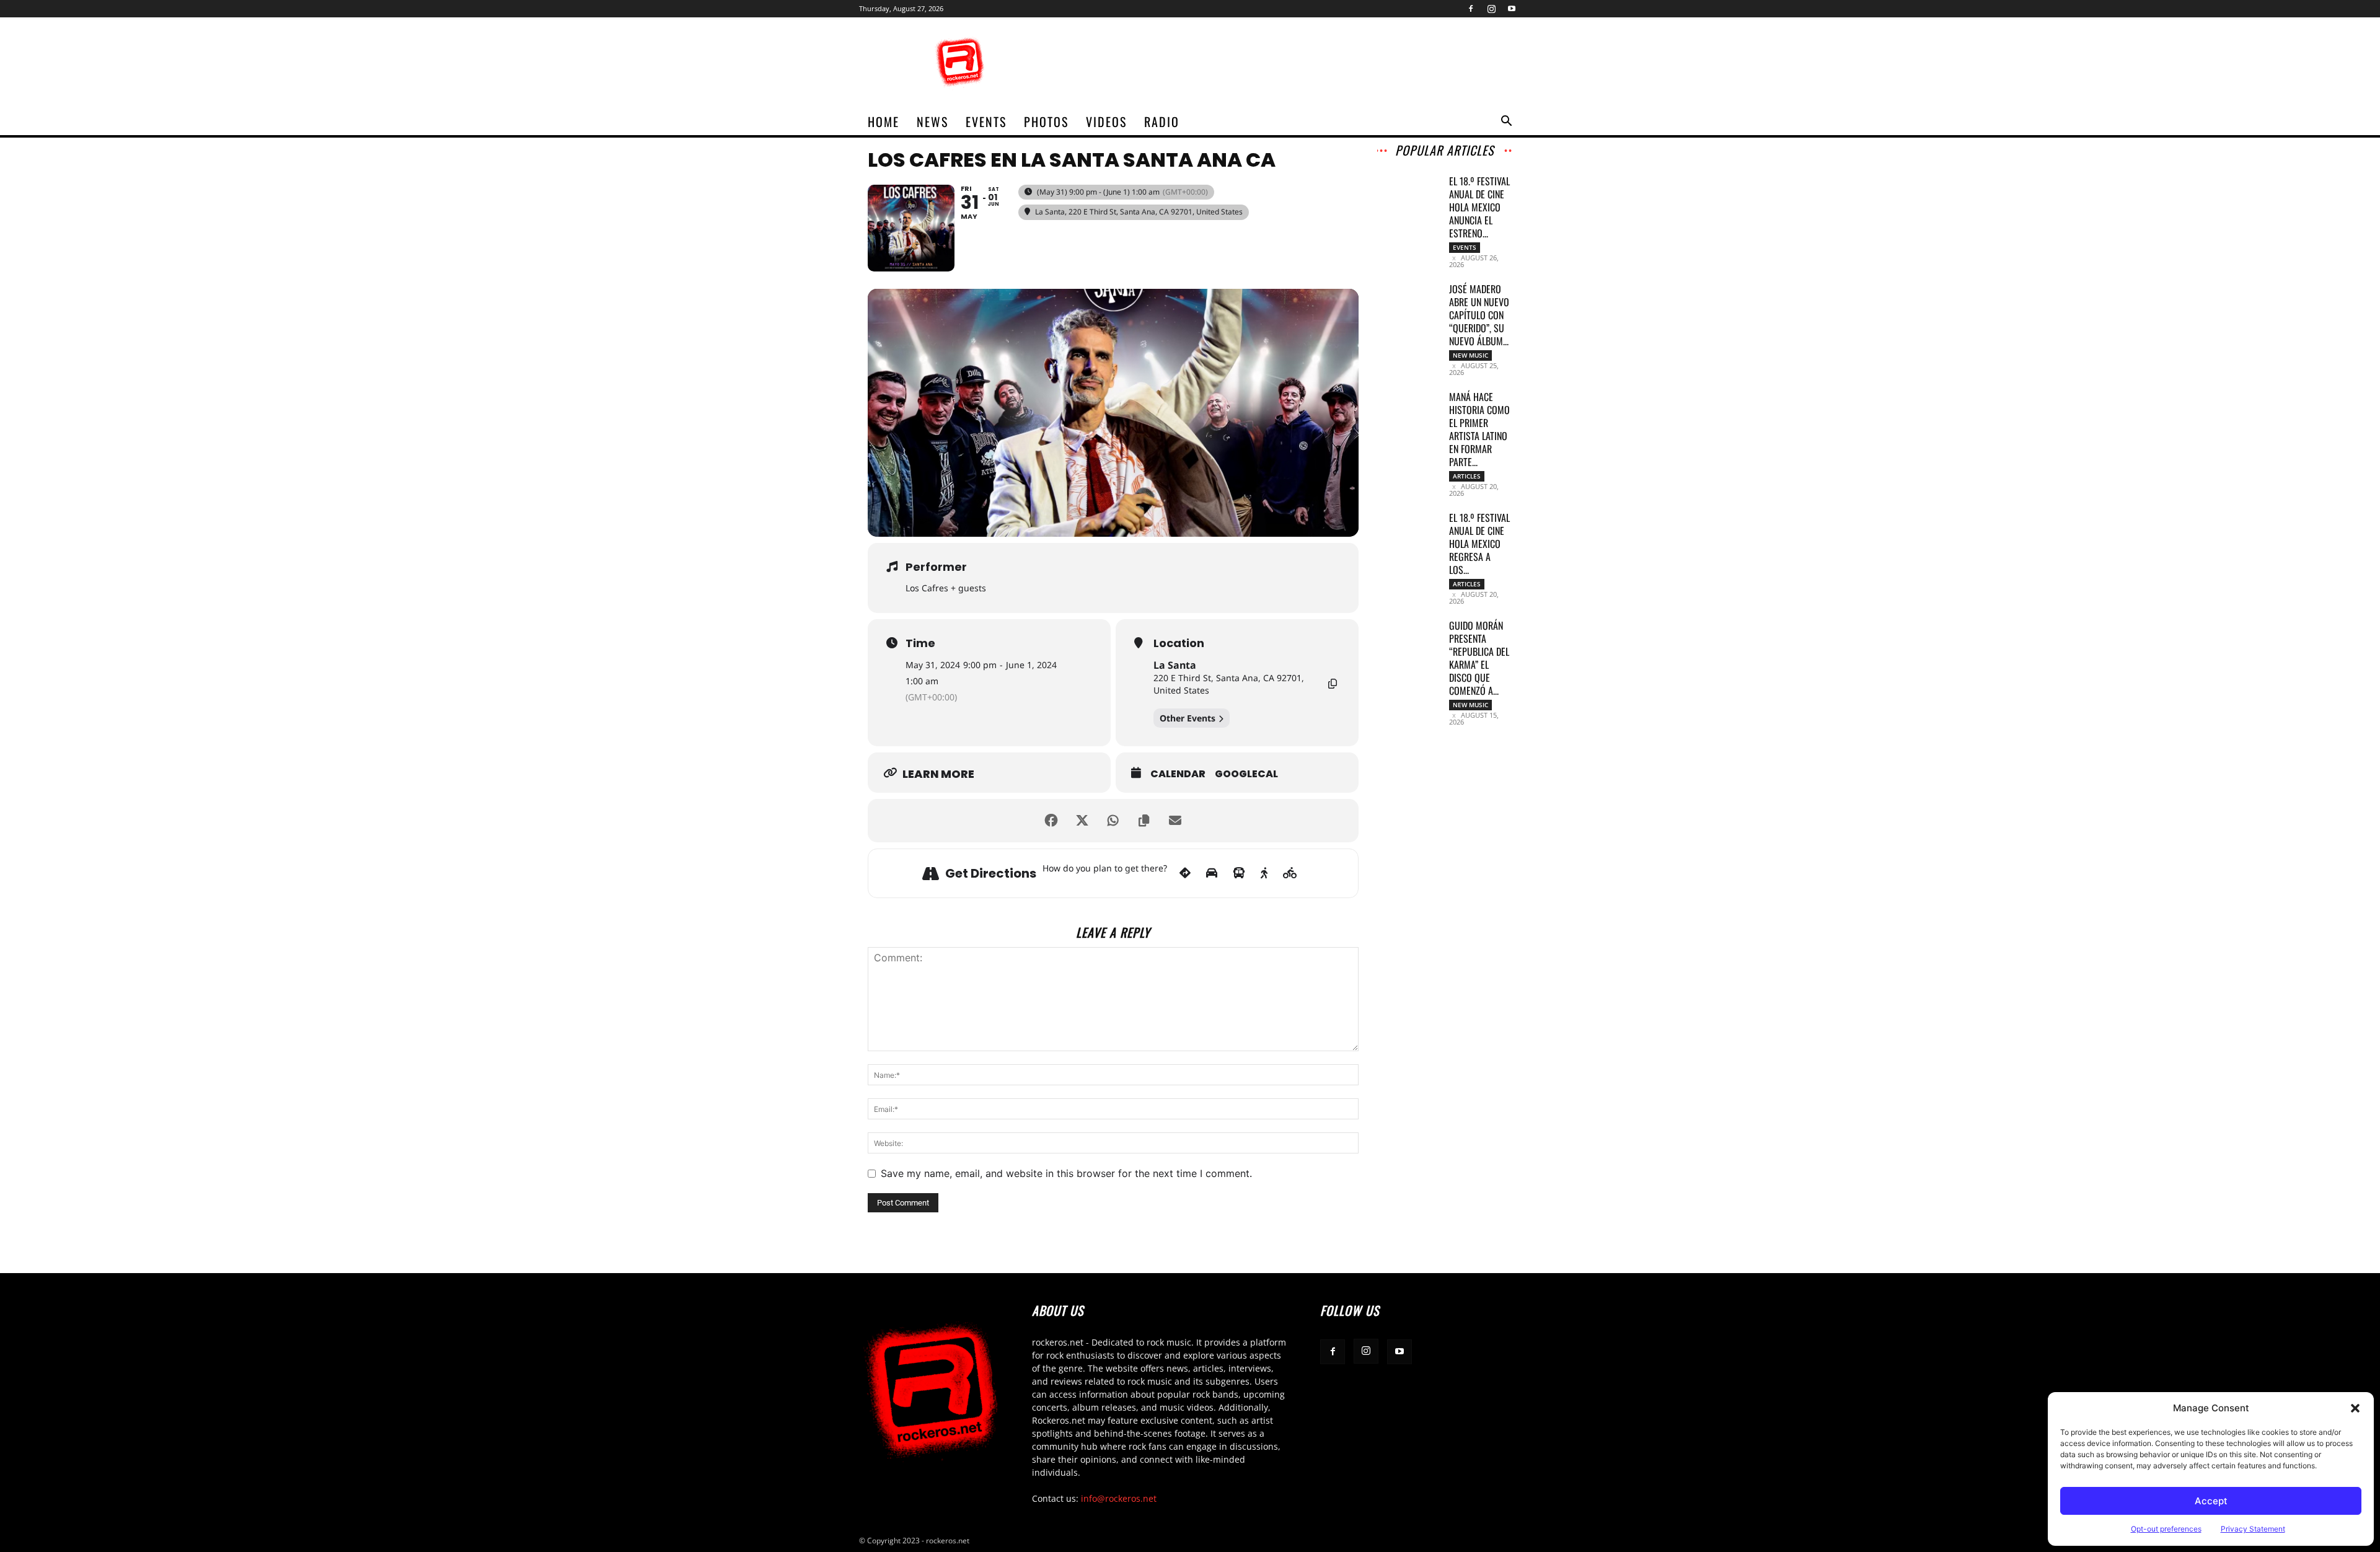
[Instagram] (1491, 9)
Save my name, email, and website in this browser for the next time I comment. (1066, 1173)
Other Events (1188, 718)
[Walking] (1264, 873)
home (884, 121)
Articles (1467, 476)
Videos (1106, 121)
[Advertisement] (1295, 63)
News (932, 121)
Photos (1046, 121)
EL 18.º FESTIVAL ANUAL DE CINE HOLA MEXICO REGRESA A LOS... (1479, 544)
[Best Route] (1185, 873)
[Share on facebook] (1051, 821)
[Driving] (1212, 873)
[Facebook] (1471, 9)
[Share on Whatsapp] (1113, 821)
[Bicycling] (1290, 873)
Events (986, 121)
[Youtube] (1512, 9)
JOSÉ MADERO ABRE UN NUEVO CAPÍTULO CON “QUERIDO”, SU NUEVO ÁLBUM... (1479, 315)
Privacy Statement (2253, 1529)
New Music (1470, 355)
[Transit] (1239, 873)
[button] (2355, 1408)
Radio (1162, 121)
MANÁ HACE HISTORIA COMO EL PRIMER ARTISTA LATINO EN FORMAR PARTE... (1479, 429)
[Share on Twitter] (1082, 821)
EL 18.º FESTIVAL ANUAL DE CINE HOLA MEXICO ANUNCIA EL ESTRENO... (1479, 207)
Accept (2211, 1501)
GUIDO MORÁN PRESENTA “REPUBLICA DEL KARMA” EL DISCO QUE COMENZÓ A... (1479, 658)
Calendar (1178, 774)
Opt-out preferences (2166, 1529)
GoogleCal (1246, 774)
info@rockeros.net (1119, 1498)
